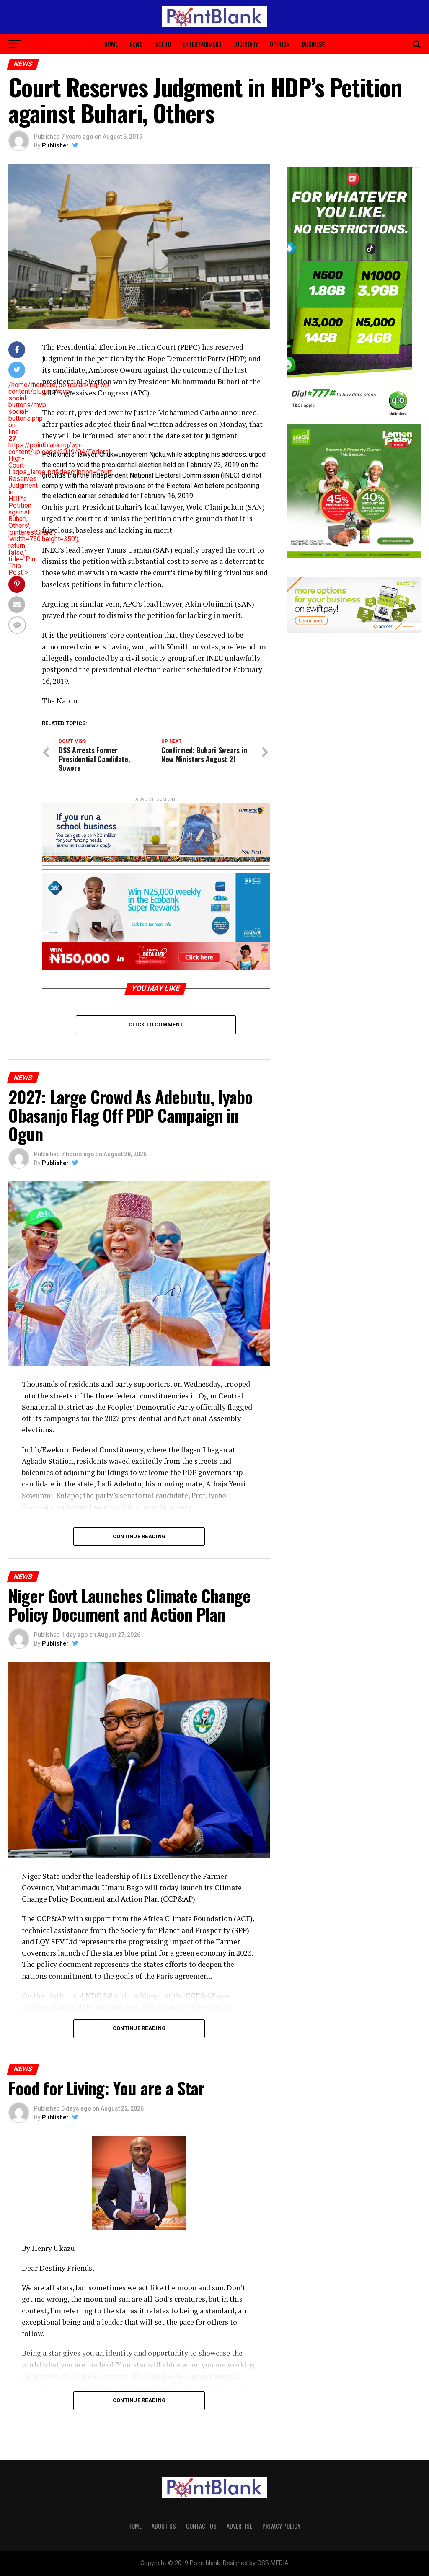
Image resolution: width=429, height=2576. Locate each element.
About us (164, 2526)
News (136, 44)
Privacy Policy (281, 2526)
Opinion (280, 44)
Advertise (239, 2526)
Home (111, 44)
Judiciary (246, 44)
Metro (163, 44)
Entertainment (202, 44)
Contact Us (201, 2526)
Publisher (55, 145)
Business (313, 44)
